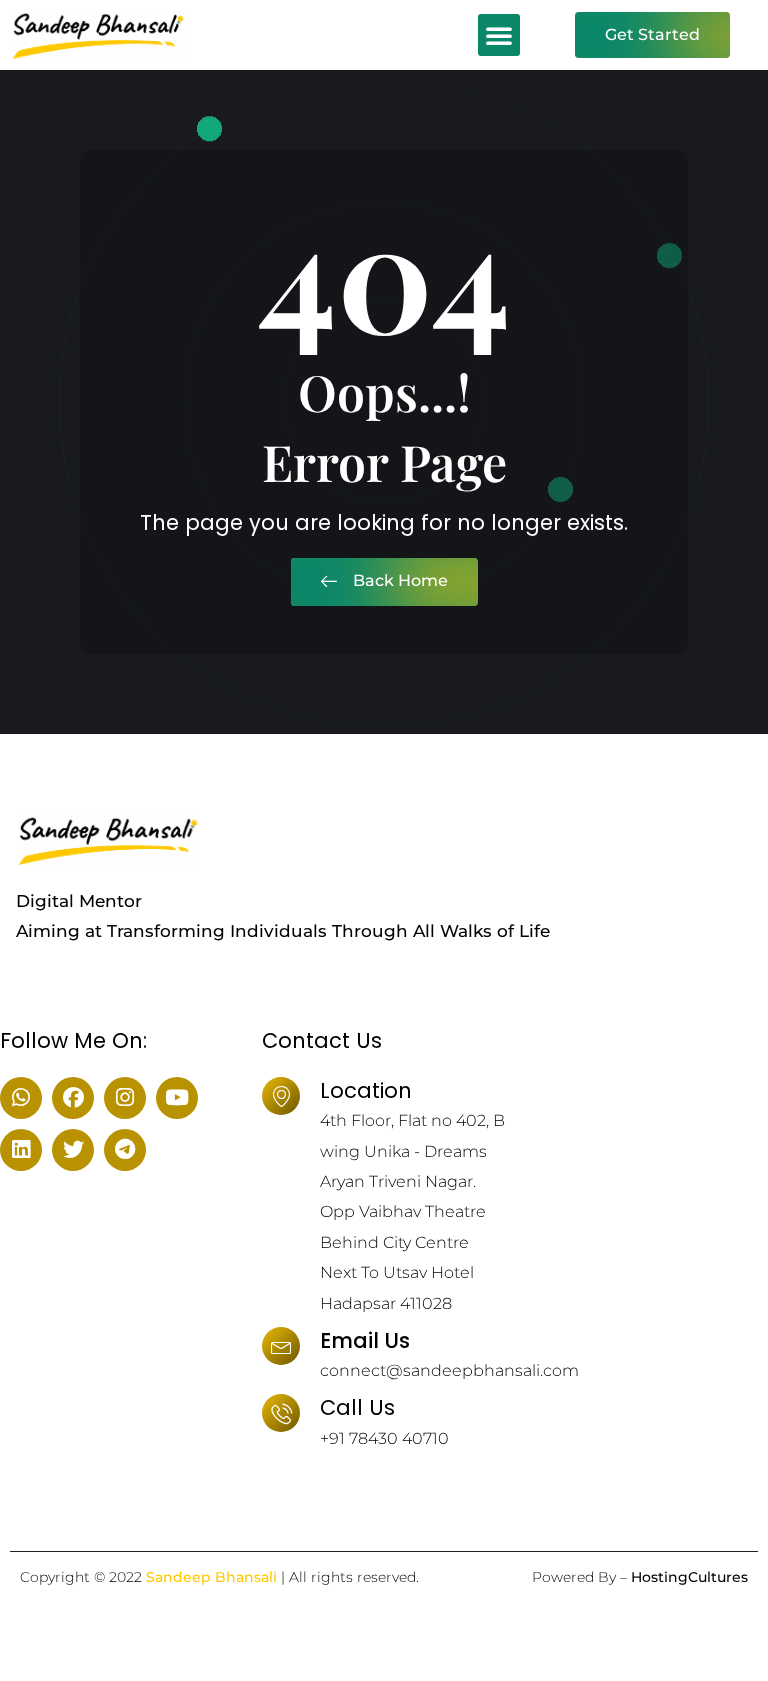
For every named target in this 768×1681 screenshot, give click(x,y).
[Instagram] (125, 1098)
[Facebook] (73, 1098)
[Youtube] (177, 1098)
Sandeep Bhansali (211, 1577)
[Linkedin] (21, 1150)
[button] (499, 35)
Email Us (365, 1340)
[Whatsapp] (21, 1098)
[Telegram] (125, 1150)
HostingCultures (689, 1577)
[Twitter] (73, 1150)
